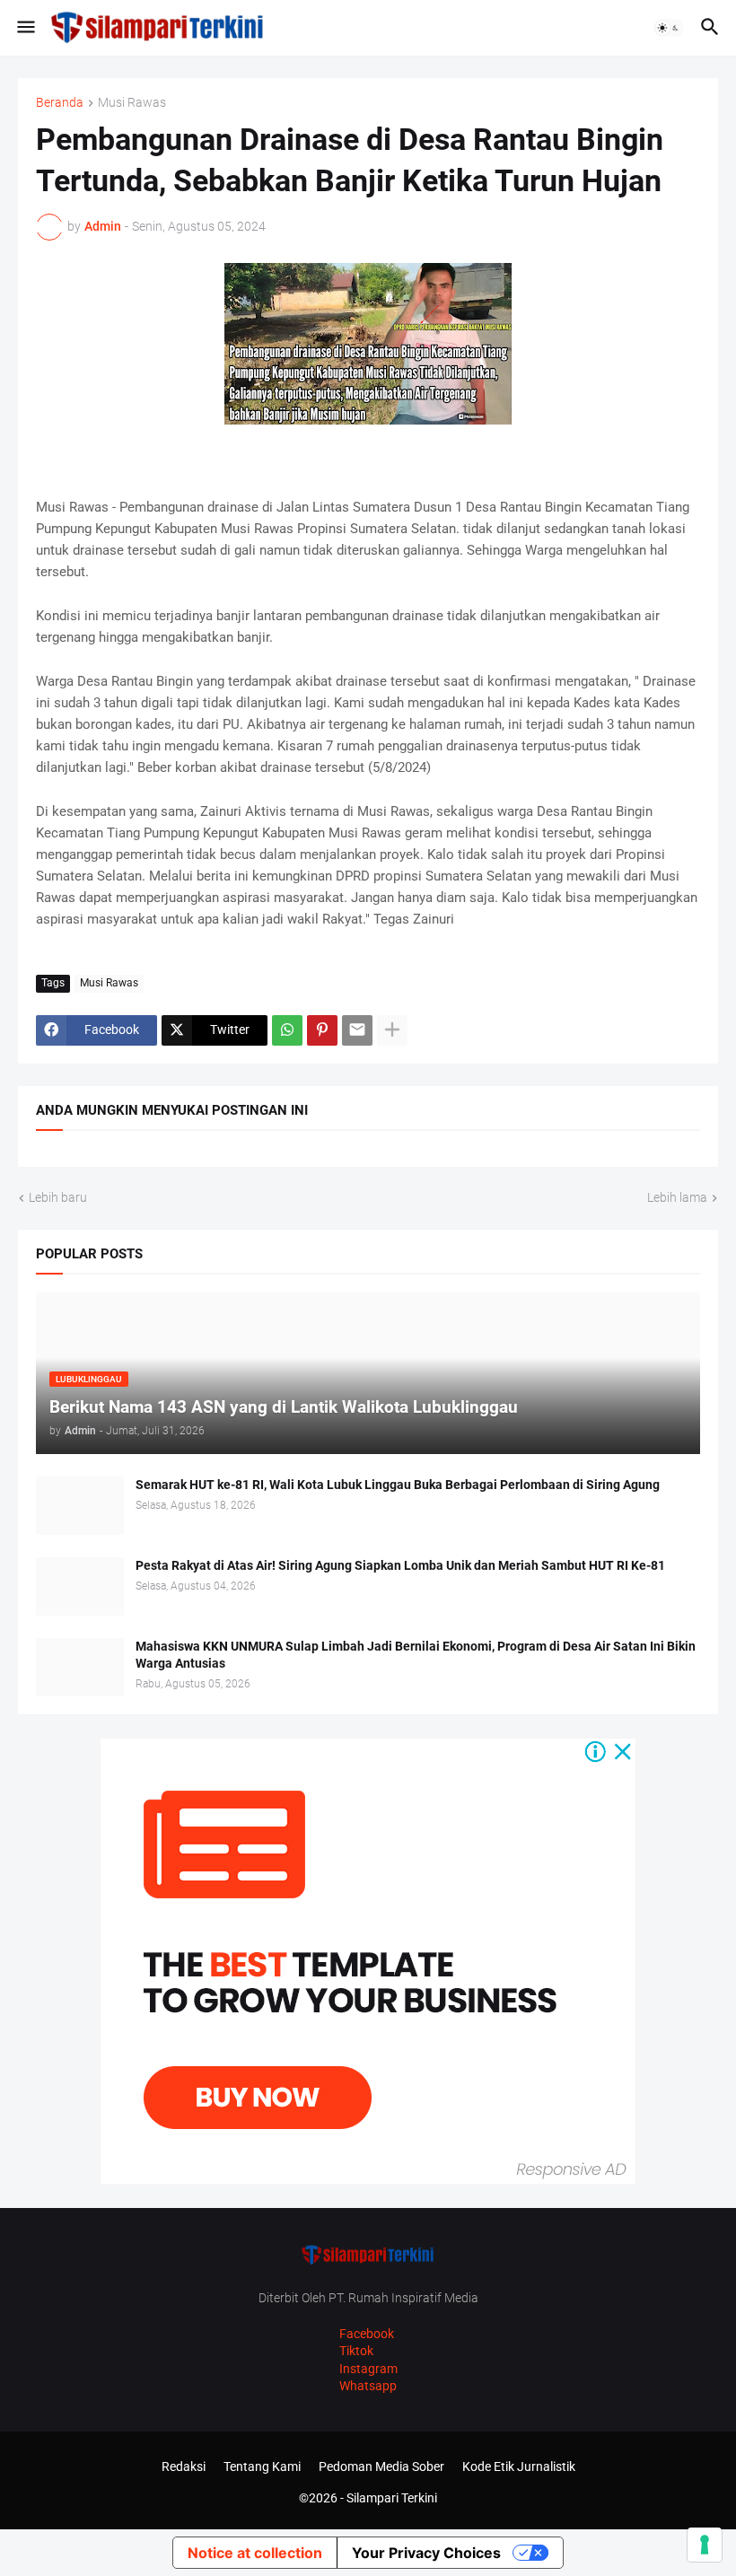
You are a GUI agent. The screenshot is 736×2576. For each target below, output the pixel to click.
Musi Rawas (132, 103)
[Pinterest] (322, 1030)
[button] (25, 28)
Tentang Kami (262, 2466)
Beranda (60, 103)
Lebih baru (58, 1197)
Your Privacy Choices (426, 2553)
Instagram (368, 2369)
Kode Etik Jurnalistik (519, 2466)
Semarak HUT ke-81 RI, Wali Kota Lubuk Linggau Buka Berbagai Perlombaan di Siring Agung (398, 1485)
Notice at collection (255, 2553)
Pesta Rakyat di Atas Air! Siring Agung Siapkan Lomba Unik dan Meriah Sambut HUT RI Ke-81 (400, 1565)
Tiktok (356, 2351)
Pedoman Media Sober (381, 2466)
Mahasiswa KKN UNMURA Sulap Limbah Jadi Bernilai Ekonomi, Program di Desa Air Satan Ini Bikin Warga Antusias (416, 1655)
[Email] (357, 1030)
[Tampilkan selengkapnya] (392, 1030)
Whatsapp (368, 2386)
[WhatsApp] (287, 1030)
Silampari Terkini (392, 2498)
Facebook (367, 2334)
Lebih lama (677, 1197)
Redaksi (184, 2466)
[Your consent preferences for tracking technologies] (705, 2545)
